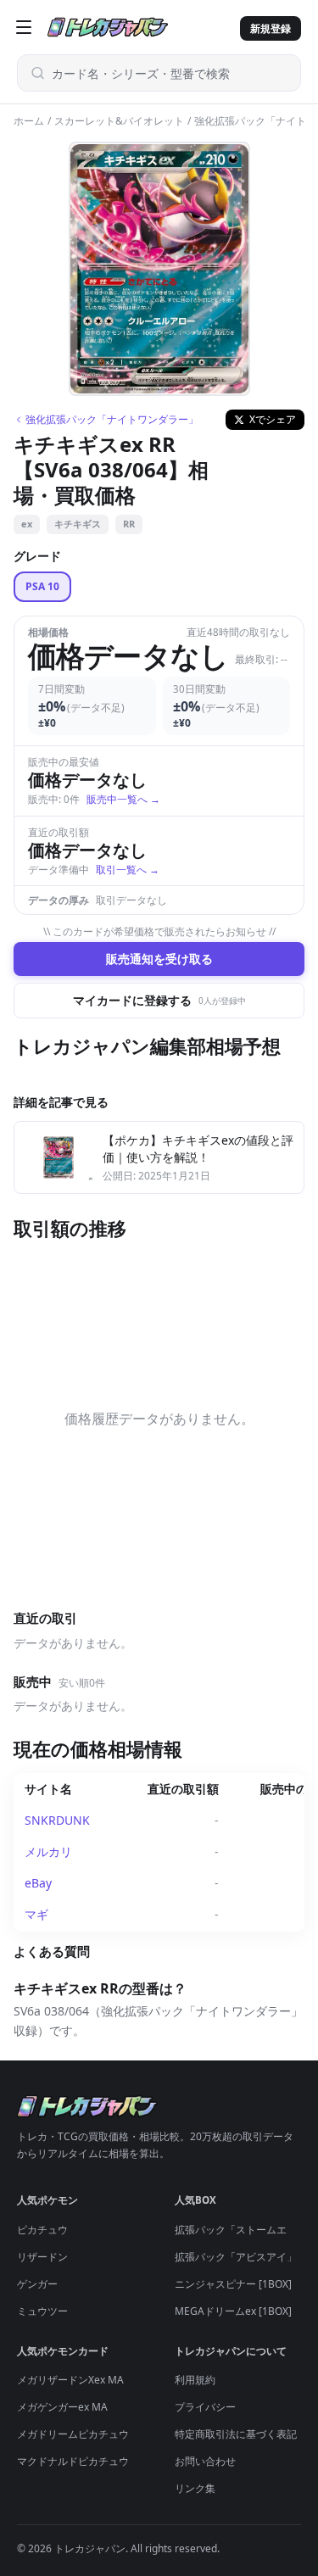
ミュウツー (42, 2311)
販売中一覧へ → (123, 799)
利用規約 (195, 2380)
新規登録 (271, 28)
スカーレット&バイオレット (119, 121)
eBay (38, 1883)
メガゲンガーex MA (62, 2407)
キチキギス (78, 524)
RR (129, 524)
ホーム (29, 121)
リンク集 (195, 2488)
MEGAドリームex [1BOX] (233, 2311)
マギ (36, 1914)
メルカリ (48, 1851)
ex (27, 524)
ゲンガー (37, 2284)
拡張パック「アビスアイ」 (236, 2257)
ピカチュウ (42, 2230)
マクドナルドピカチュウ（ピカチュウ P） (113, 2461)
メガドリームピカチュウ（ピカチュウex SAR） (125, 2434)
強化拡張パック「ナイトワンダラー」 (112, 420)
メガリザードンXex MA (70, 2380)
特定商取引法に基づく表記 (236, 2434)
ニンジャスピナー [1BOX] (233, 2284)
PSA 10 (42, 586)
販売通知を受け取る (159, 959)
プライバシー (205, 2407)
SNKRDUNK (57, 1820)
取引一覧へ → (128, 870)
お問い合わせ (205, 2461)
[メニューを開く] (24, 27)
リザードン (42, 2257)
